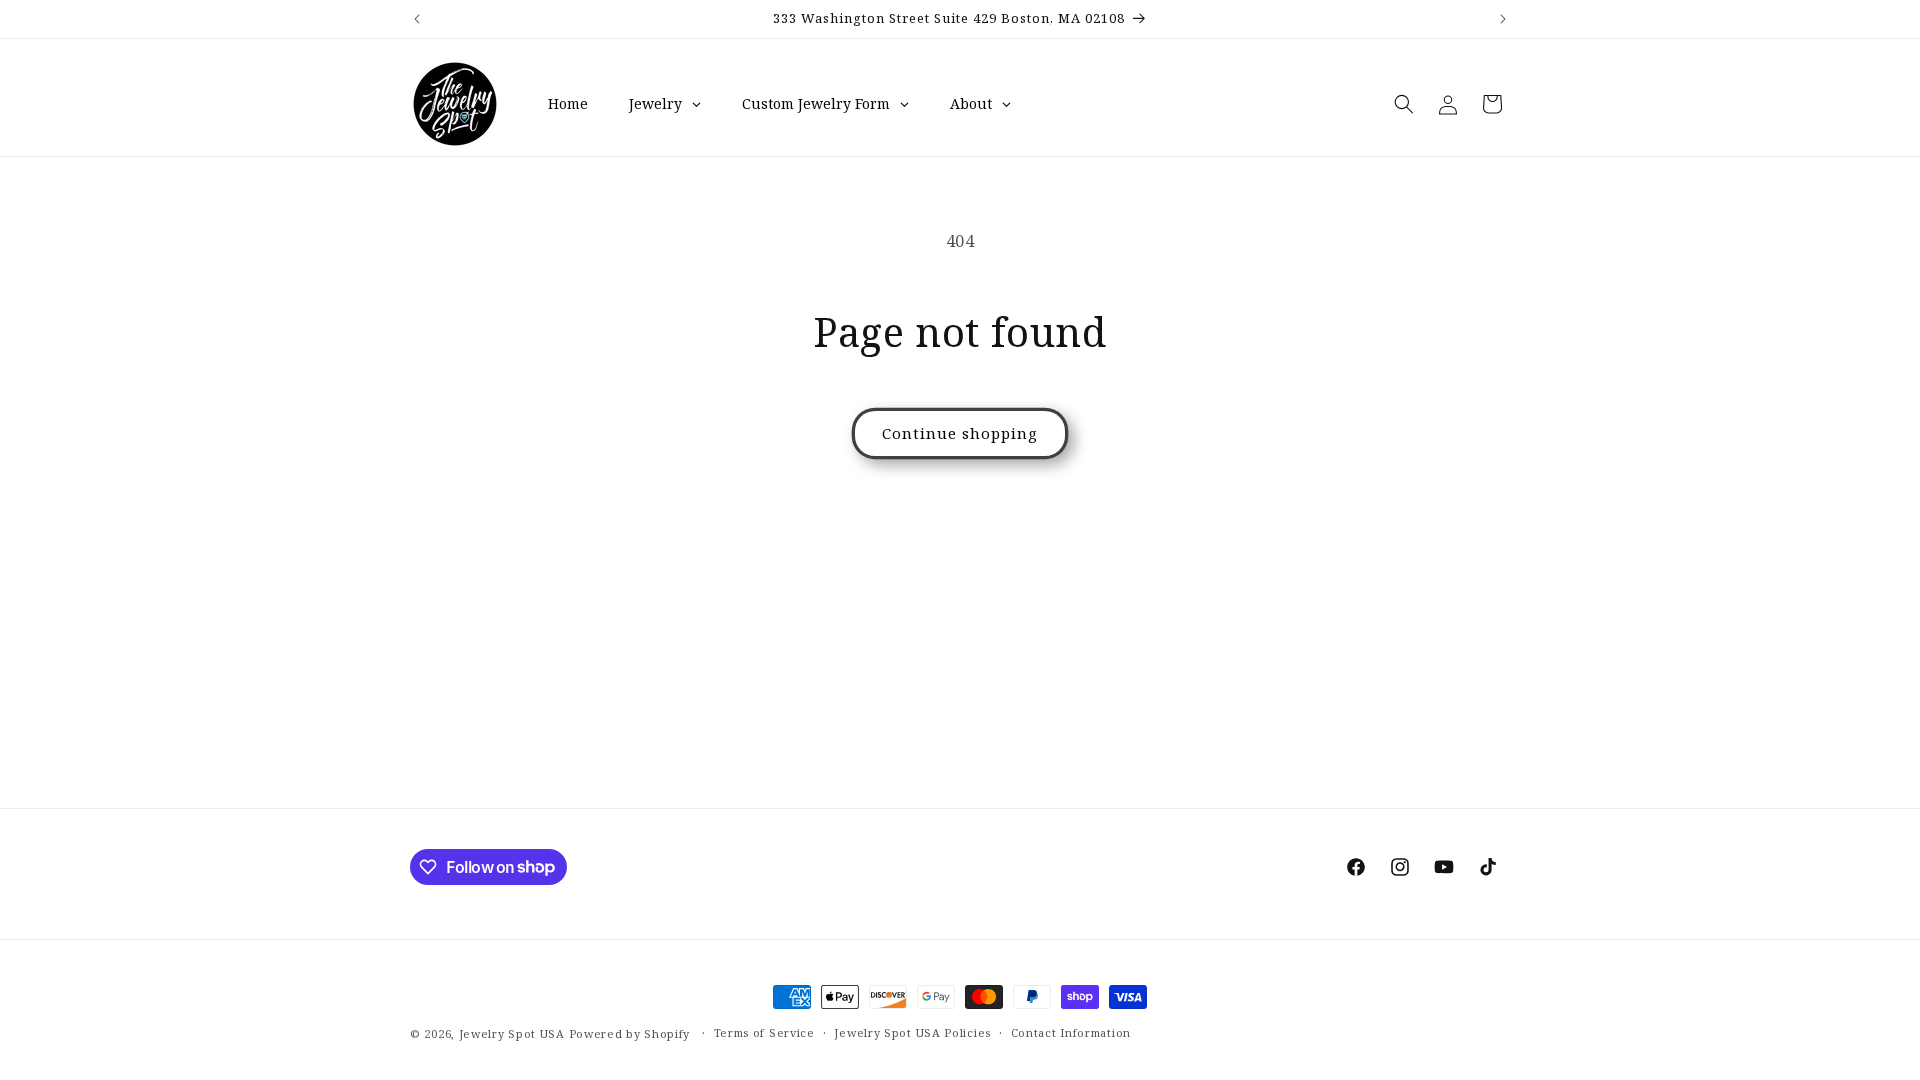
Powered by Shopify (630, 1033)
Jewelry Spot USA (512, 1033)
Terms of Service (764, 1032)
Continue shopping (960, 433)
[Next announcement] (1503, 19)
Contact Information (1071, 1032)
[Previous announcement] (417, 19)
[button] (1404, 104)
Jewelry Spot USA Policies (912, 1032)
